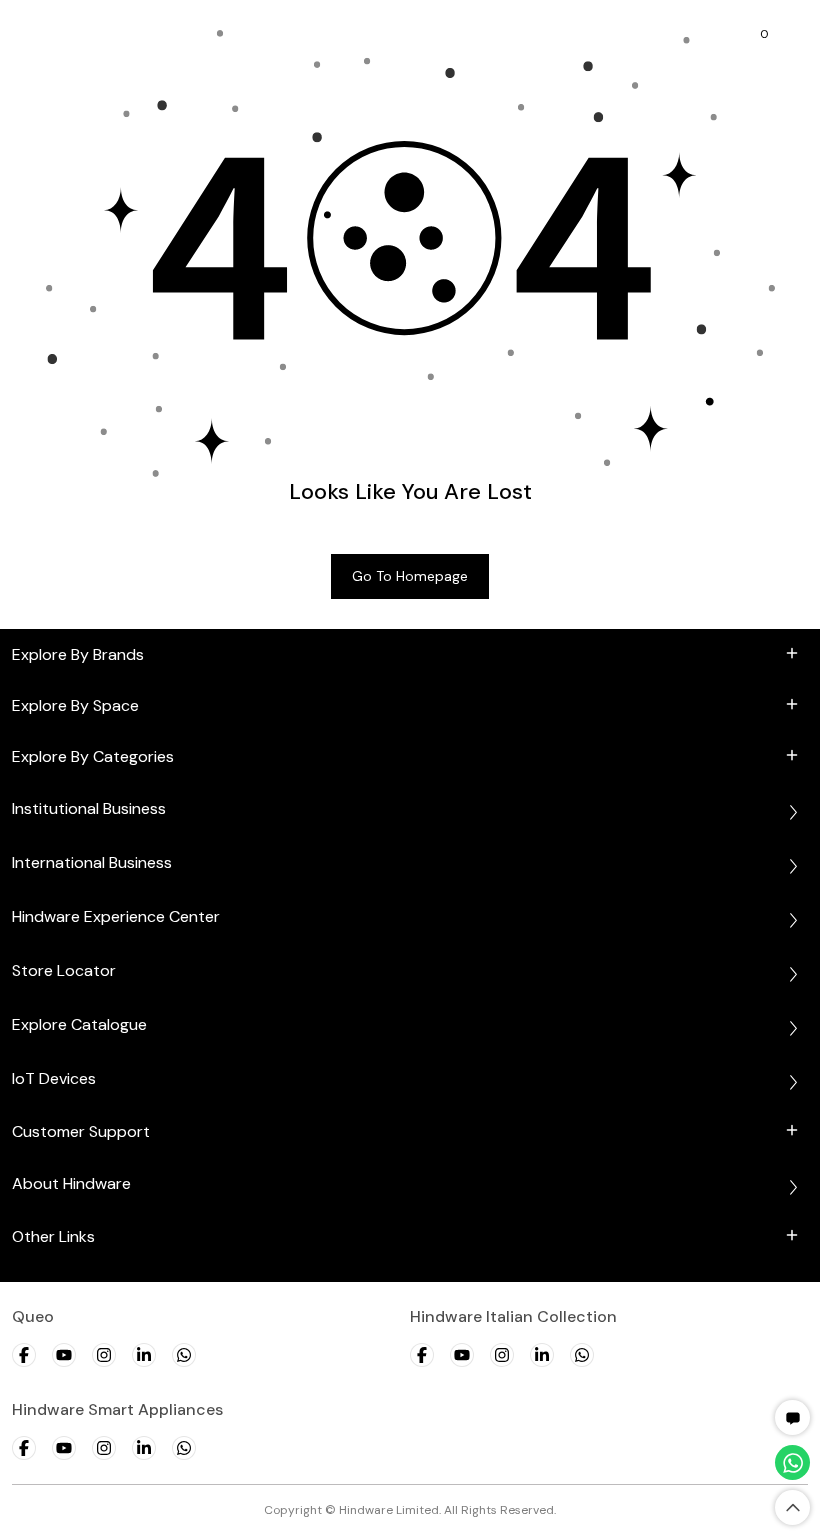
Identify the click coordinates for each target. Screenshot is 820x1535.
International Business (92, 862)
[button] (793, 1418)
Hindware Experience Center (116, 916)
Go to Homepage (410, 576)
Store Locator (64, 970)
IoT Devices (54, 1078)
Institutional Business (89, 808)
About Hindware (71, 1183)
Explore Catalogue (79, 1024)
